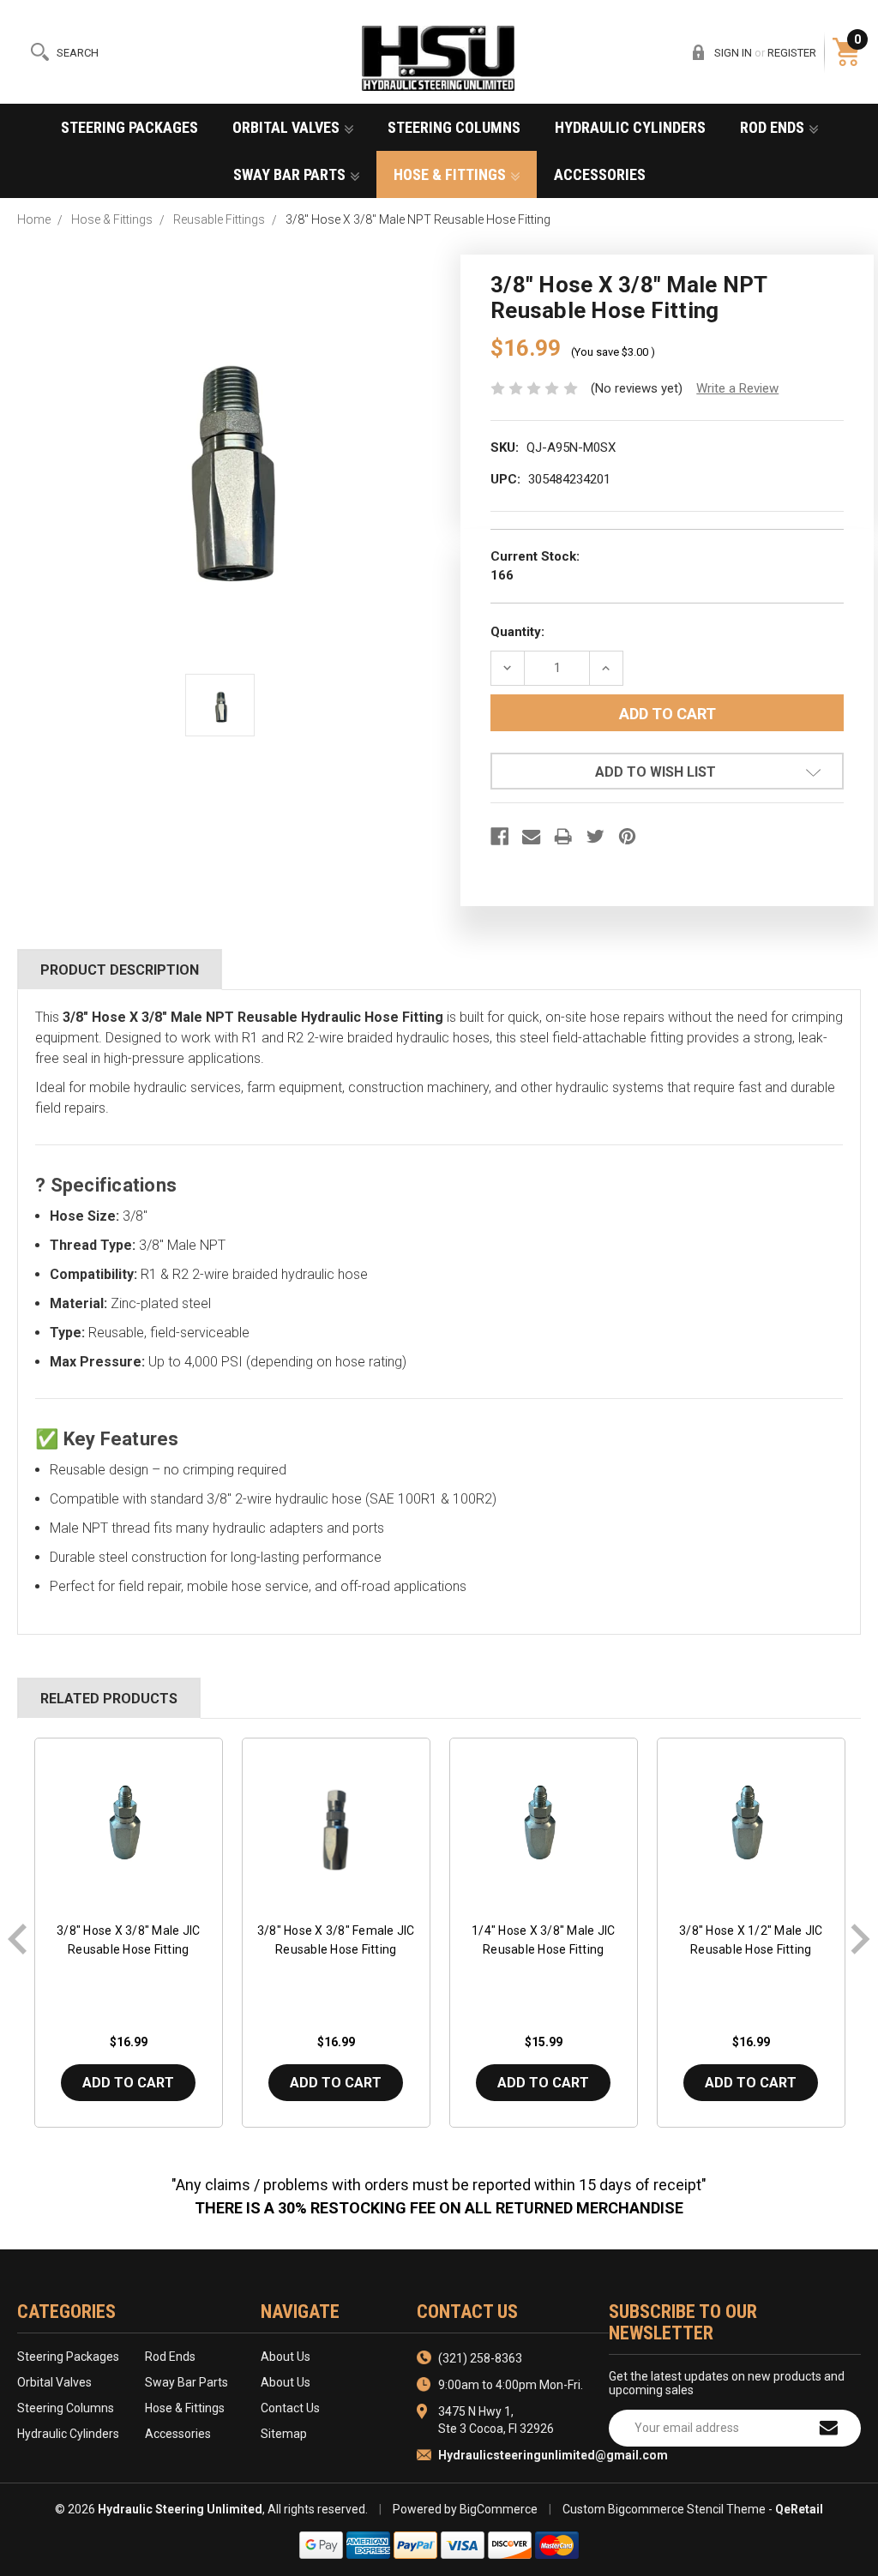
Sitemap (284, 2434)
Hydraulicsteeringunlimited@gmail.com (553, 2455)
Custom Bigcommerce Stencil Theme (664, 2509)
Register (792, 53)
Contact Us (290, 2408)
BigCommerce (499, 2509)
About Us (286, 2357)
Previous (18, 1939)
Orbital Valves (288, 127)
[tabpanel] (129, 1939)
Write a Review (737, 388)
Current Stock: (535, 566)
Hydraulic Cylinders (630, 127)
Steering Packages (129, 127)
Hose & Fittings (451, 174)
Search (78, 53)
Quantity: (517, 632)
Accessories (600, 174)
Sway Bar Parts (291, 174)
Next (860, 1939)
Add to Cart (128, 2083)
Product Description (120, 970)
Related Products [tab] (109, 1699)
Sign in (733, 53)
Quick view (128, 1827)
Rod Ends (774, 127)
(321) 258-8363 (480, 2358)
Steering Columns (454, 127)
